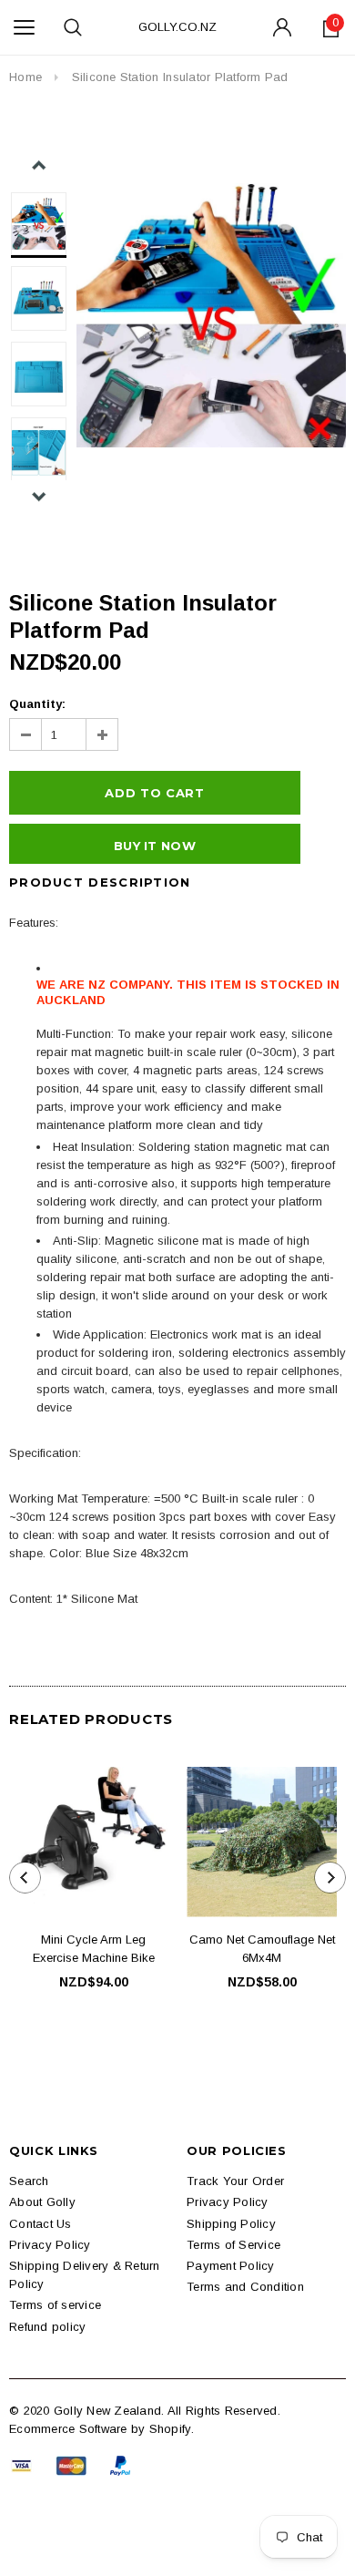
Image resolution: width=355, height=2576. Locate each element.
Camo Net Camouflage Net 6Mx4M (262, 1949)
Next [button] (39, 496)
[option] (211, 315)
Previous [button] (39, 165)
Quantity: (37, 704)
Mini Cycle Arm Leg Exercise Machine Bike (94, 1949)
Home (25, 77)
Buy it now (155, 846)
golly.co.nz (177, 27)
